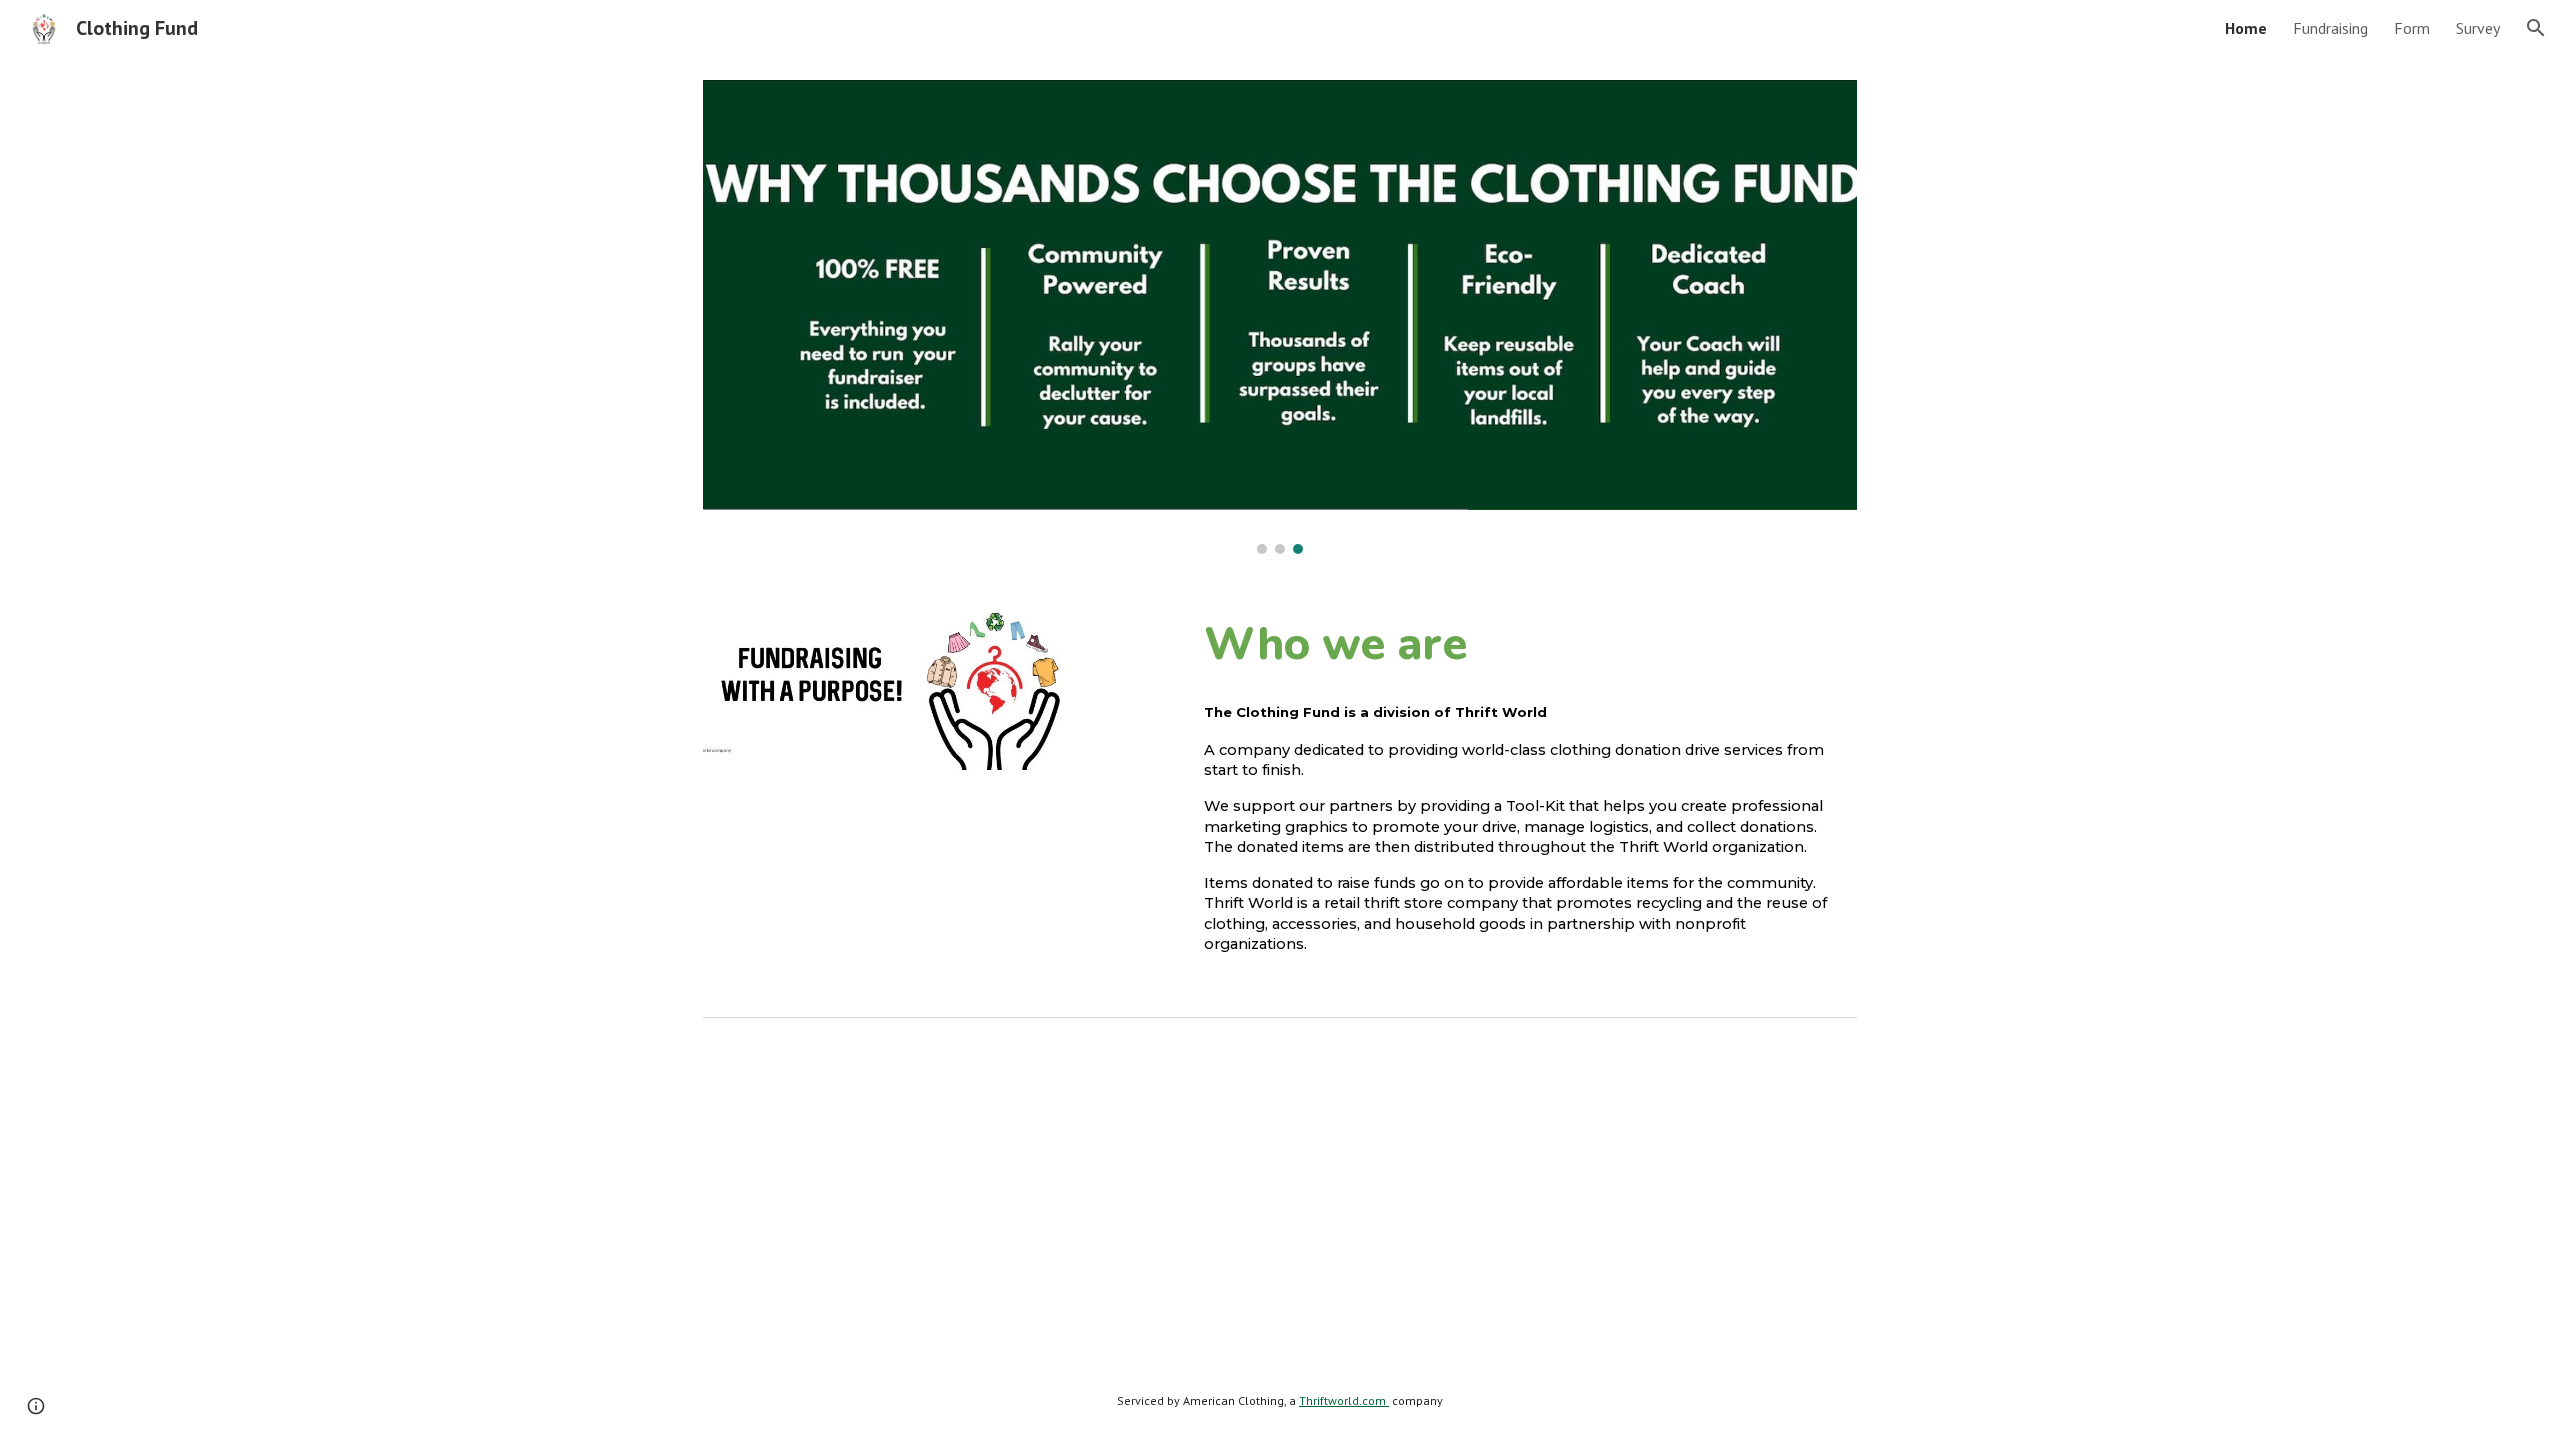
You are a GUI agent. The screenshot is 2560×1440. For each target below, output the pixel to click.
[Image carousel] (1280, 317)
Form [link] (2412, 28)
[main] (1526, 643)
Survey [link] (2478, 28)
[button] (2536, 28)
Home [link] (2246, 28)
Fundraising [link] (2330, 28)
